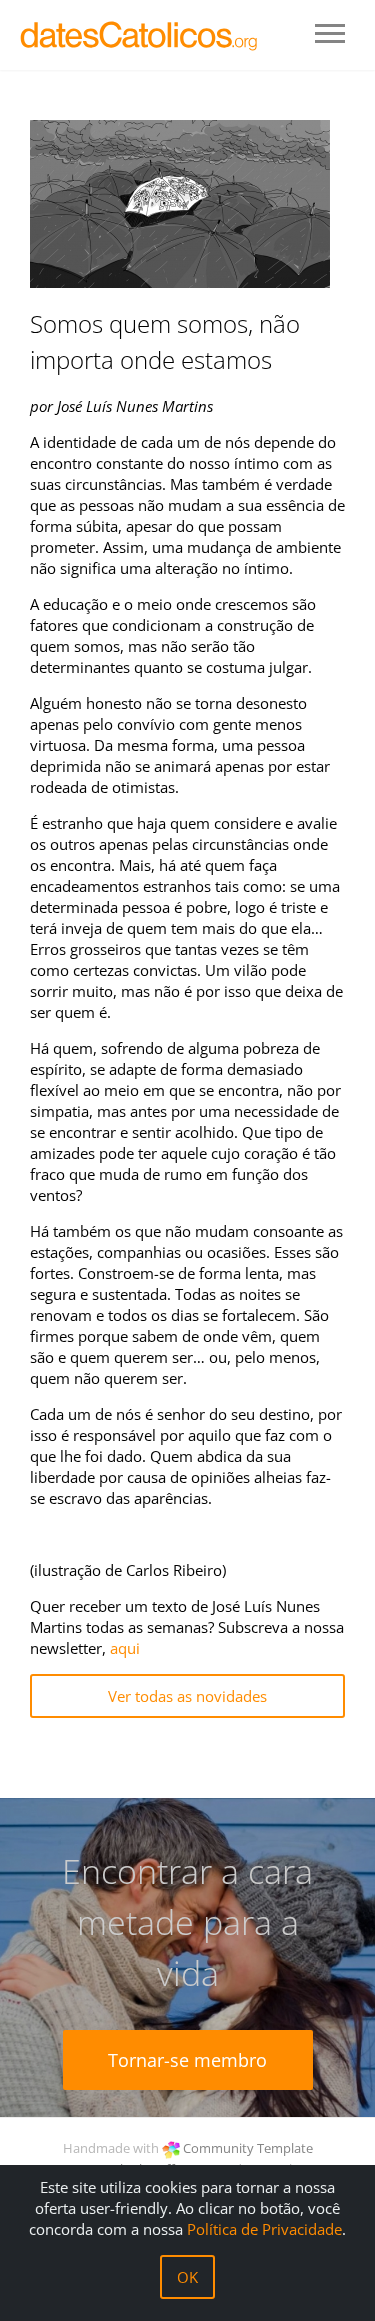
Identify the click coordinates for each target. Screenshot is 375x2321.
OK (187, 2277)
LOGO (140, 35)
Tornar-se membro (187, 2060)
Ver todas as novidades (187, 1696)
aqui (125, 1648)
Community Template (248, 2148)
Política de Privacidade (264, 2229)
